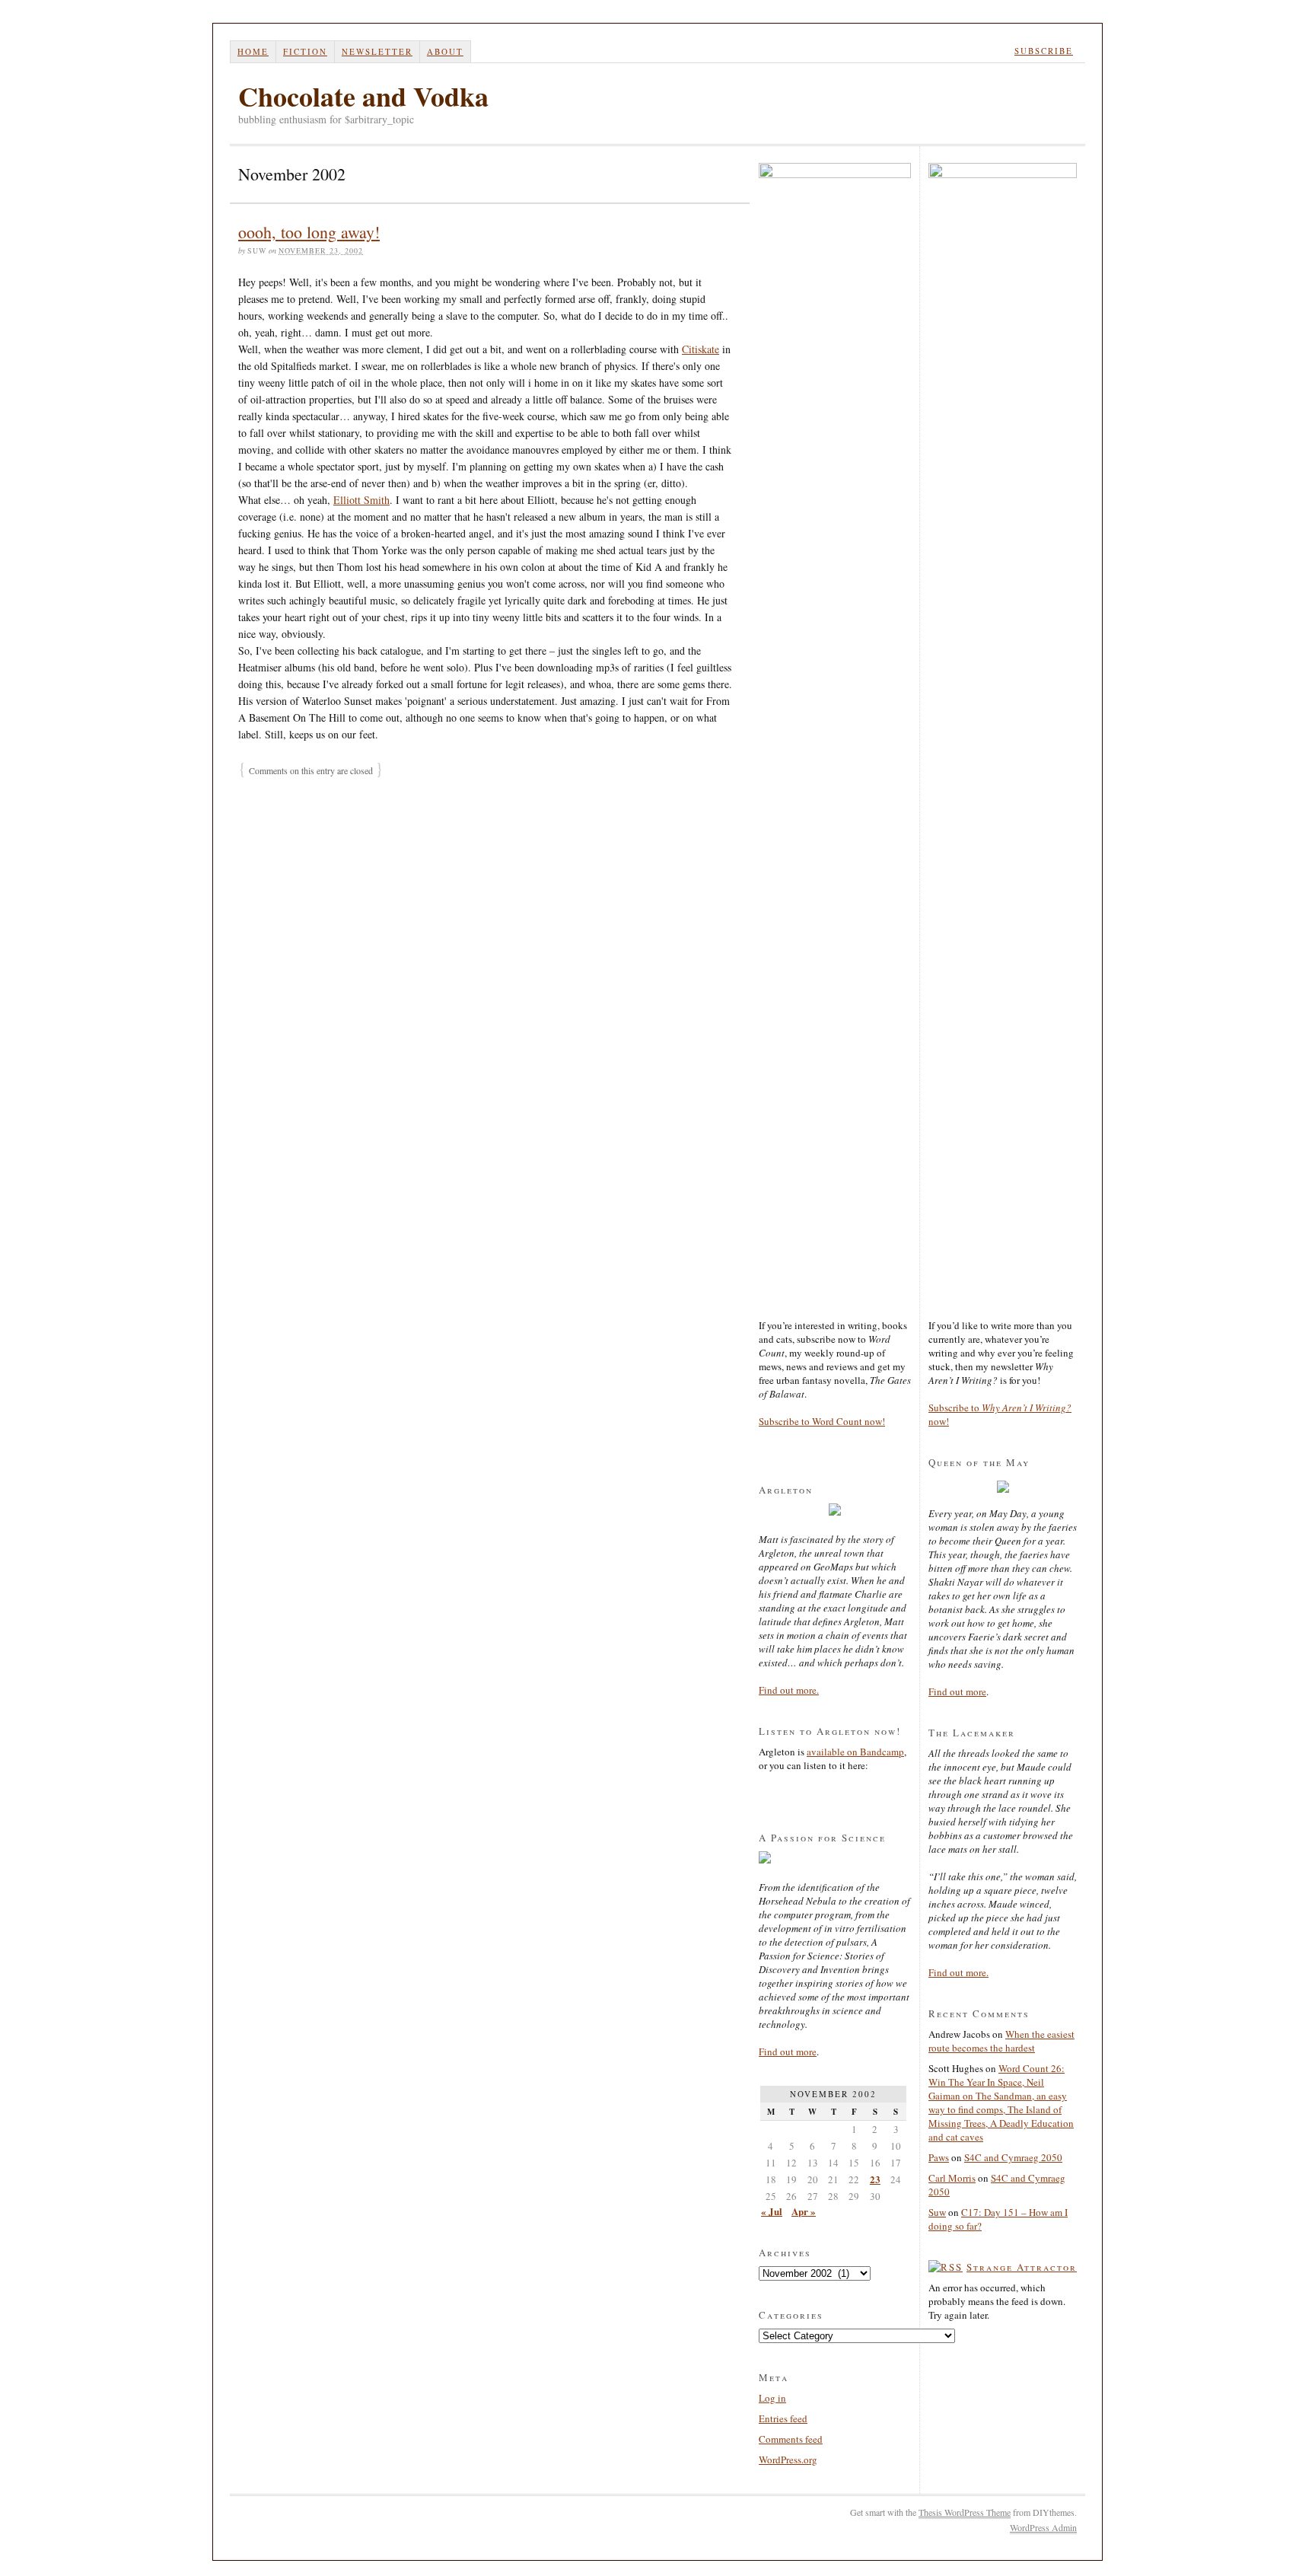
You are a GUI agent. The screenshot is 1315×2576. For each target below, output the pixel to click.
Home (253, 51)
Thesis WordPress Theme (965, 2512)
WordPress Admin (1043, 2527)
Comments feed (791, 2439)
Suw (937, 2212)
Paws (939, 2157)
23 (875, 2179)
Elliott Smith (361, 500)
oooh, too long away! (309, 232)
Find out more (788, 2052)
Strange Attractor (1022, 2267)
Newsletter (377, 51)
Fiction (305, 51)
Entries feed (783, 2418)
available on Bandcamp (855, 1752)
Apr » (804, 2211)
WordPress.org (788, 2460)
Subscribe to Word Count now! (822, 1421)
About (445, 51)
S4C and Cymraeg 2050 (1013, 2157)
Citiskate (700, 349)
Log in (772, 2398)
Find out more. (789, 1690)
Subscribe (1044, 51)
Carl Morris (952, 2178)
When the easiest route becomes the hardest (1001, 2041)
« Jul (772, 2211)
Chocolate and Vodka (363, 96)
